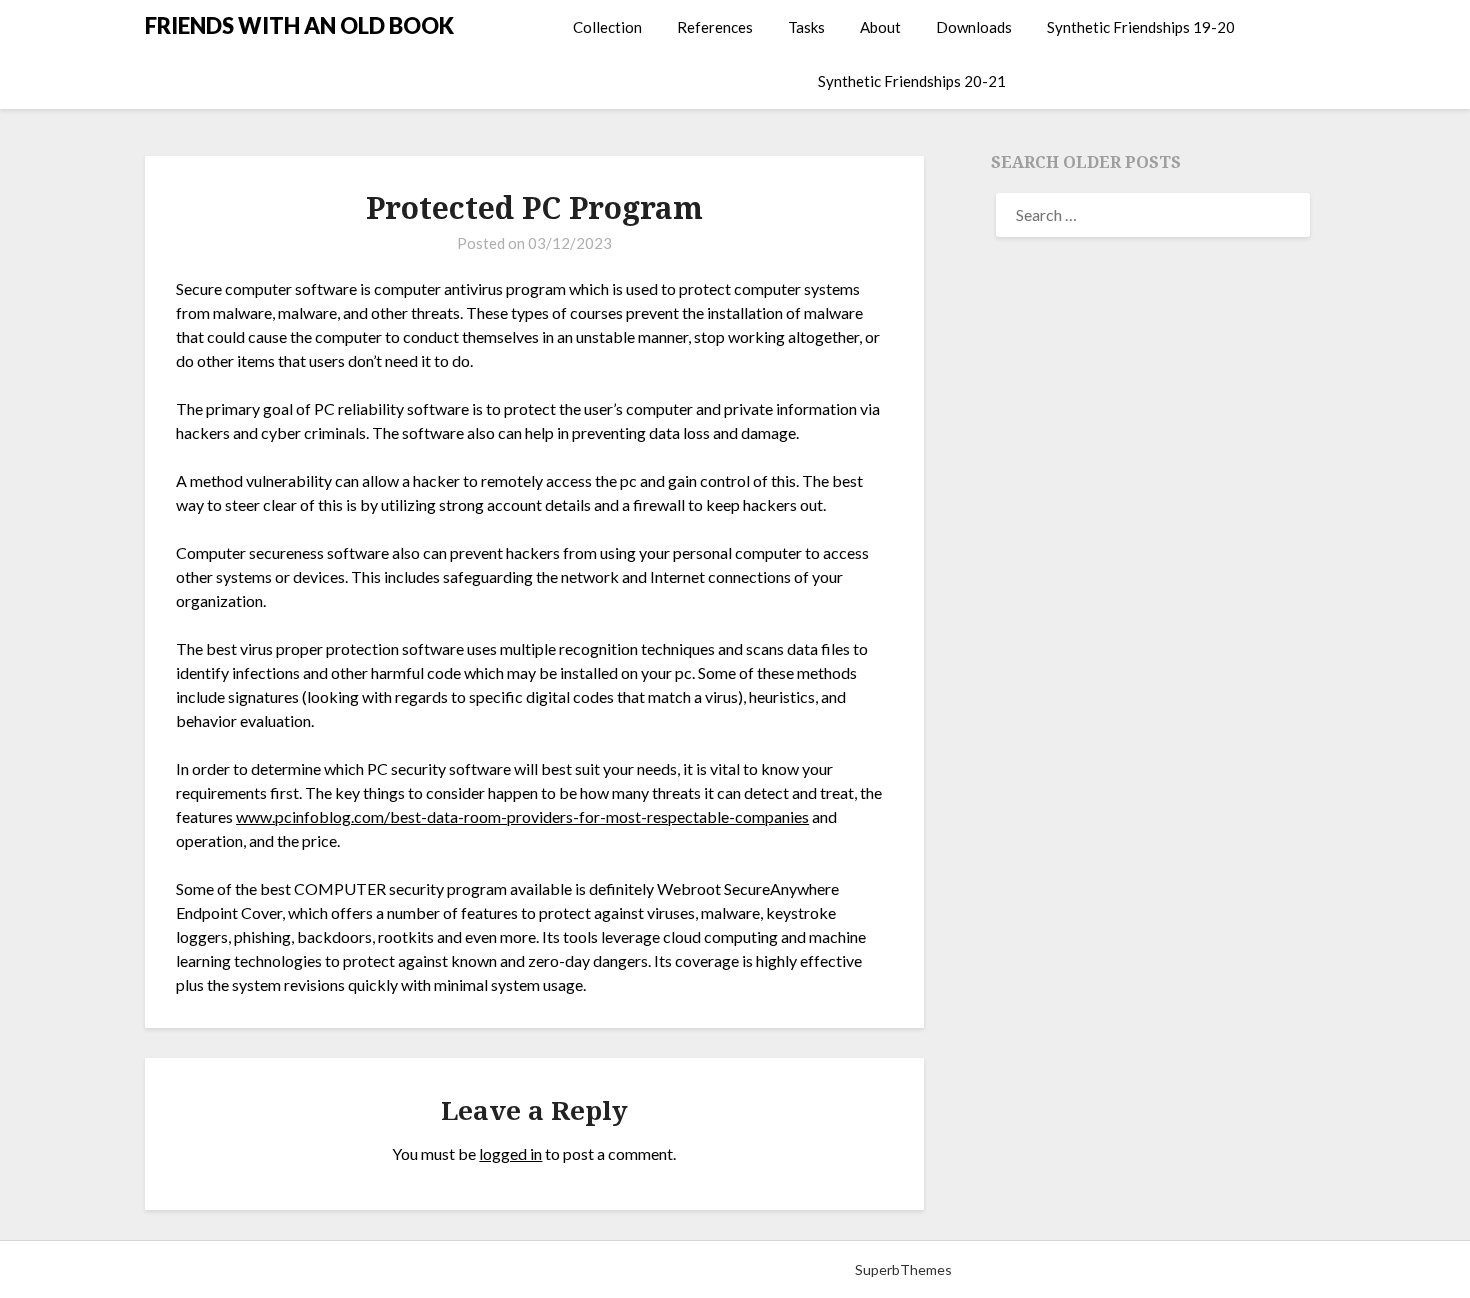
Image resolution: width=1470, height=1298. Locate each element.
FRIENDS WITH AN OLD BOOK (299, 25)
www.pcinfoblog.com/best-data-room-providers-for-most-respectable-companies (522, 816)
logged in (510, 1153)
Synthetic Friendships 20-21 (912, 81)
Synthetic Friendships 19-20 (1141, 27)
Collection (607, 27)
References (715, 27)
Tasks (806, 27)
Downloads (974, 27)
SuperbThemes (903, 1269)
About (880, 27)
